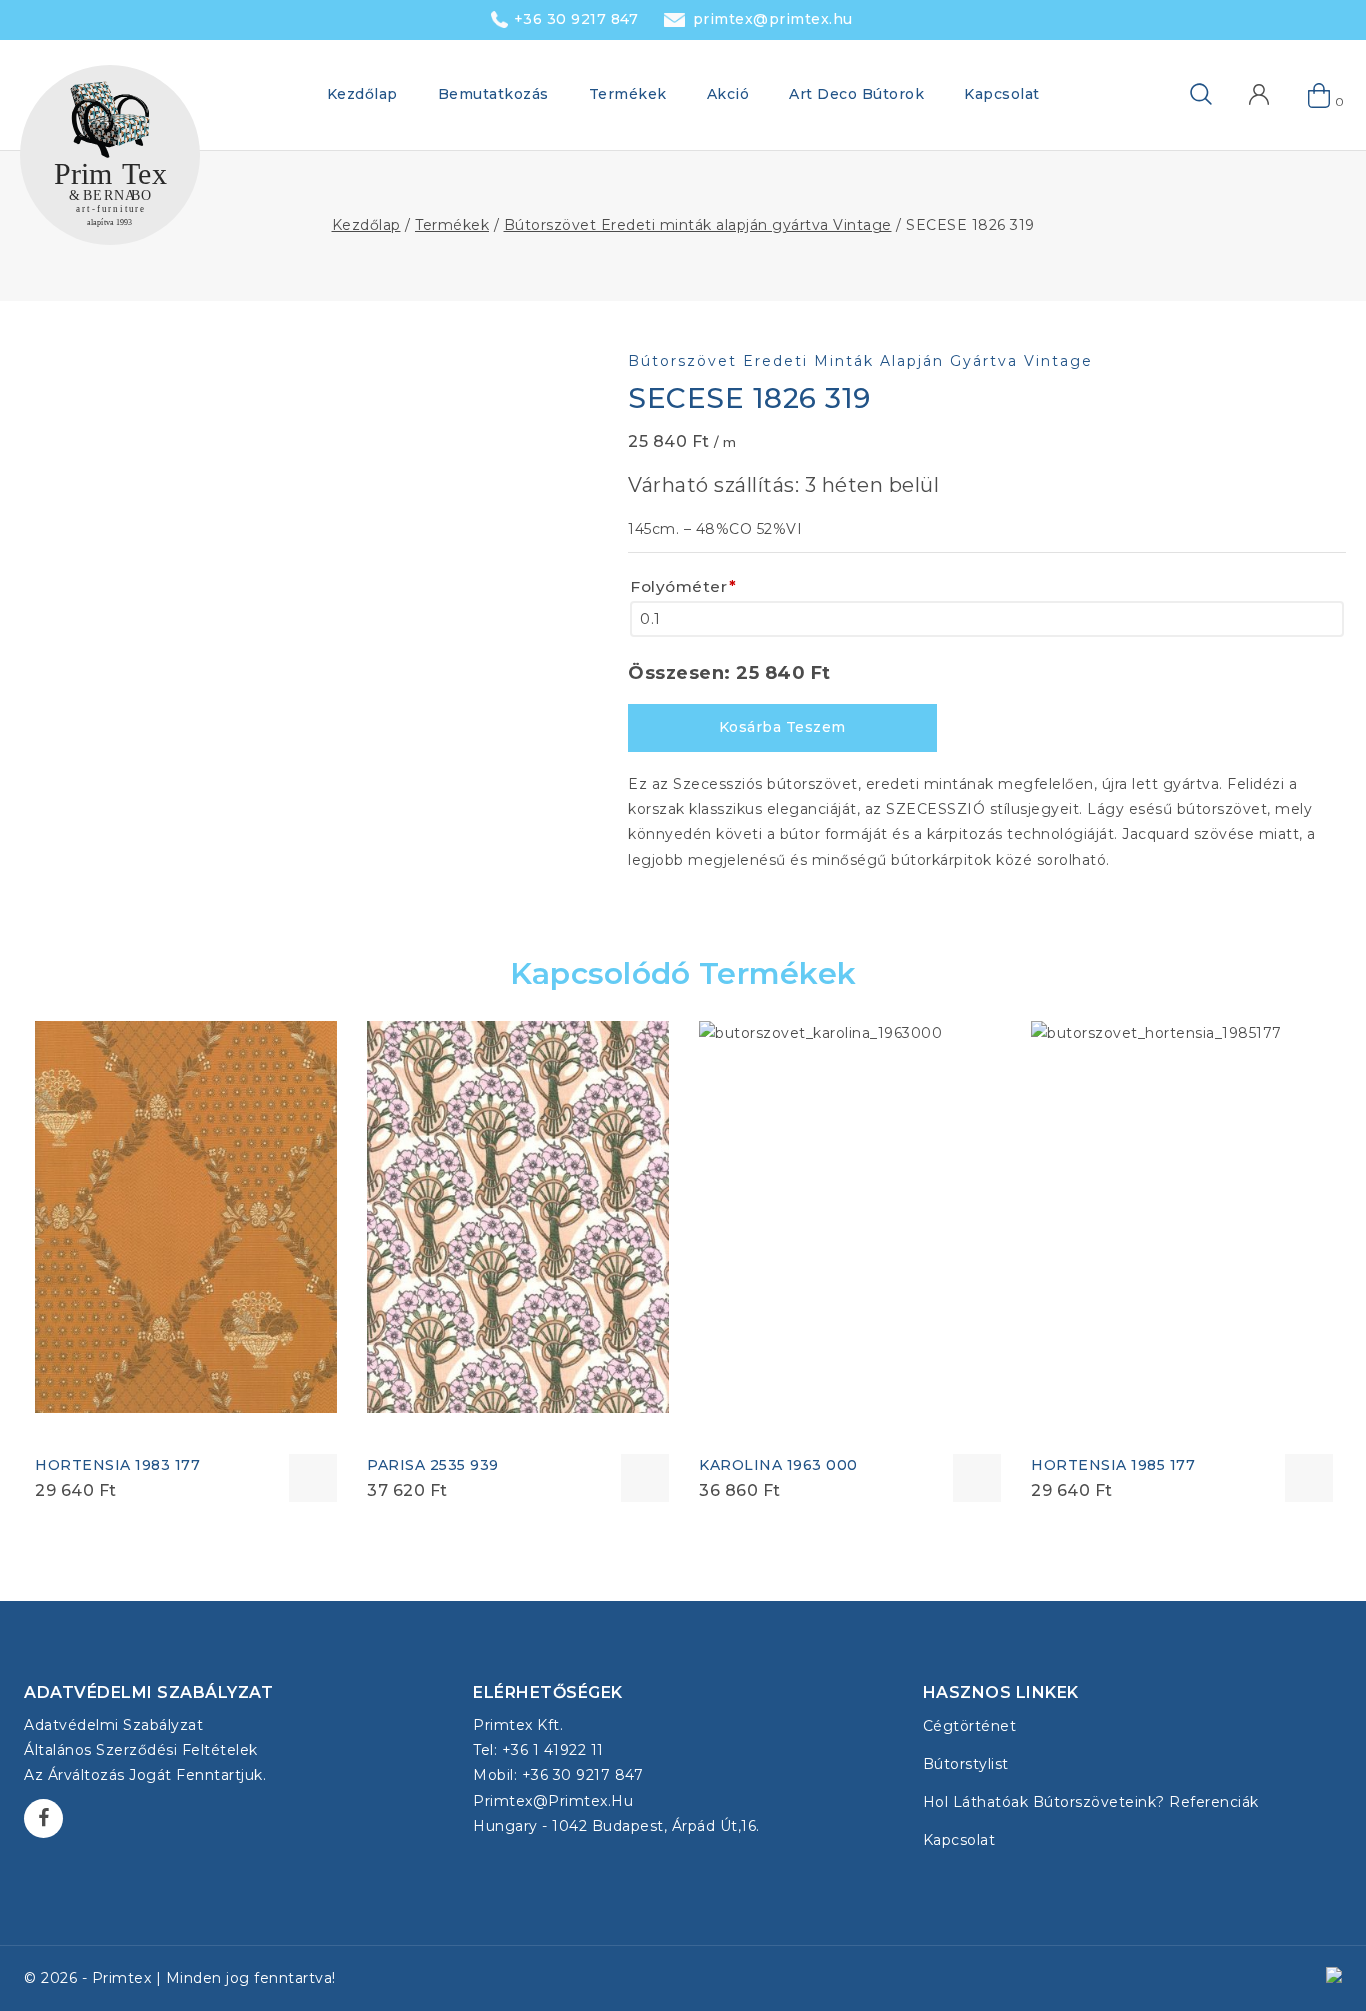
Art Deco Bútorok (856, 94)
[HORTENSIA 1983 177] (186, 1217)
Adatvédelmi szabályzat (113, 1725)
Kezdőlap (362, 94)
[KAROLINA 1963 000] (850, 1230)
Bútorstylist (966, 1764)
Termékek (628, 94)
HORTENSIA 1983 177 (117, 1465)
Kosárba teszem (782, 727)
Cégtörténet (970, 1726)
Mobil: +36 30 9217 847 (558, 1775)
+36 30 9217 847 (576, 19)
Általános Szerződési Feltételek (141, 1750)
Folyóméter (683, 586)
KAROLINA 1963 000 (778, 1465)
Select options (313, 1478)
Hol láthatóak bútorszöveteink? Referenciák (1091, 1802)
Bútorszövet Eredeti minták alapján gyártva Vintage (860, 361)
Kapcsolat (1002, 94)
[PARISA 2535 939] (518, 1217)
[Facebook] (43, 1818)
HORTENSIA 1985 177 (1113, 1465)
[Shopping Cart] (1320, 95)
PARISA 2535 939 (433, 1465)
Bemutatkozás (493, 94)
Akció (728, 94)
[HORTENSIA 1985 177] (1182, 1217)
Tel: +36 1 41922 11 (538, 1750)
